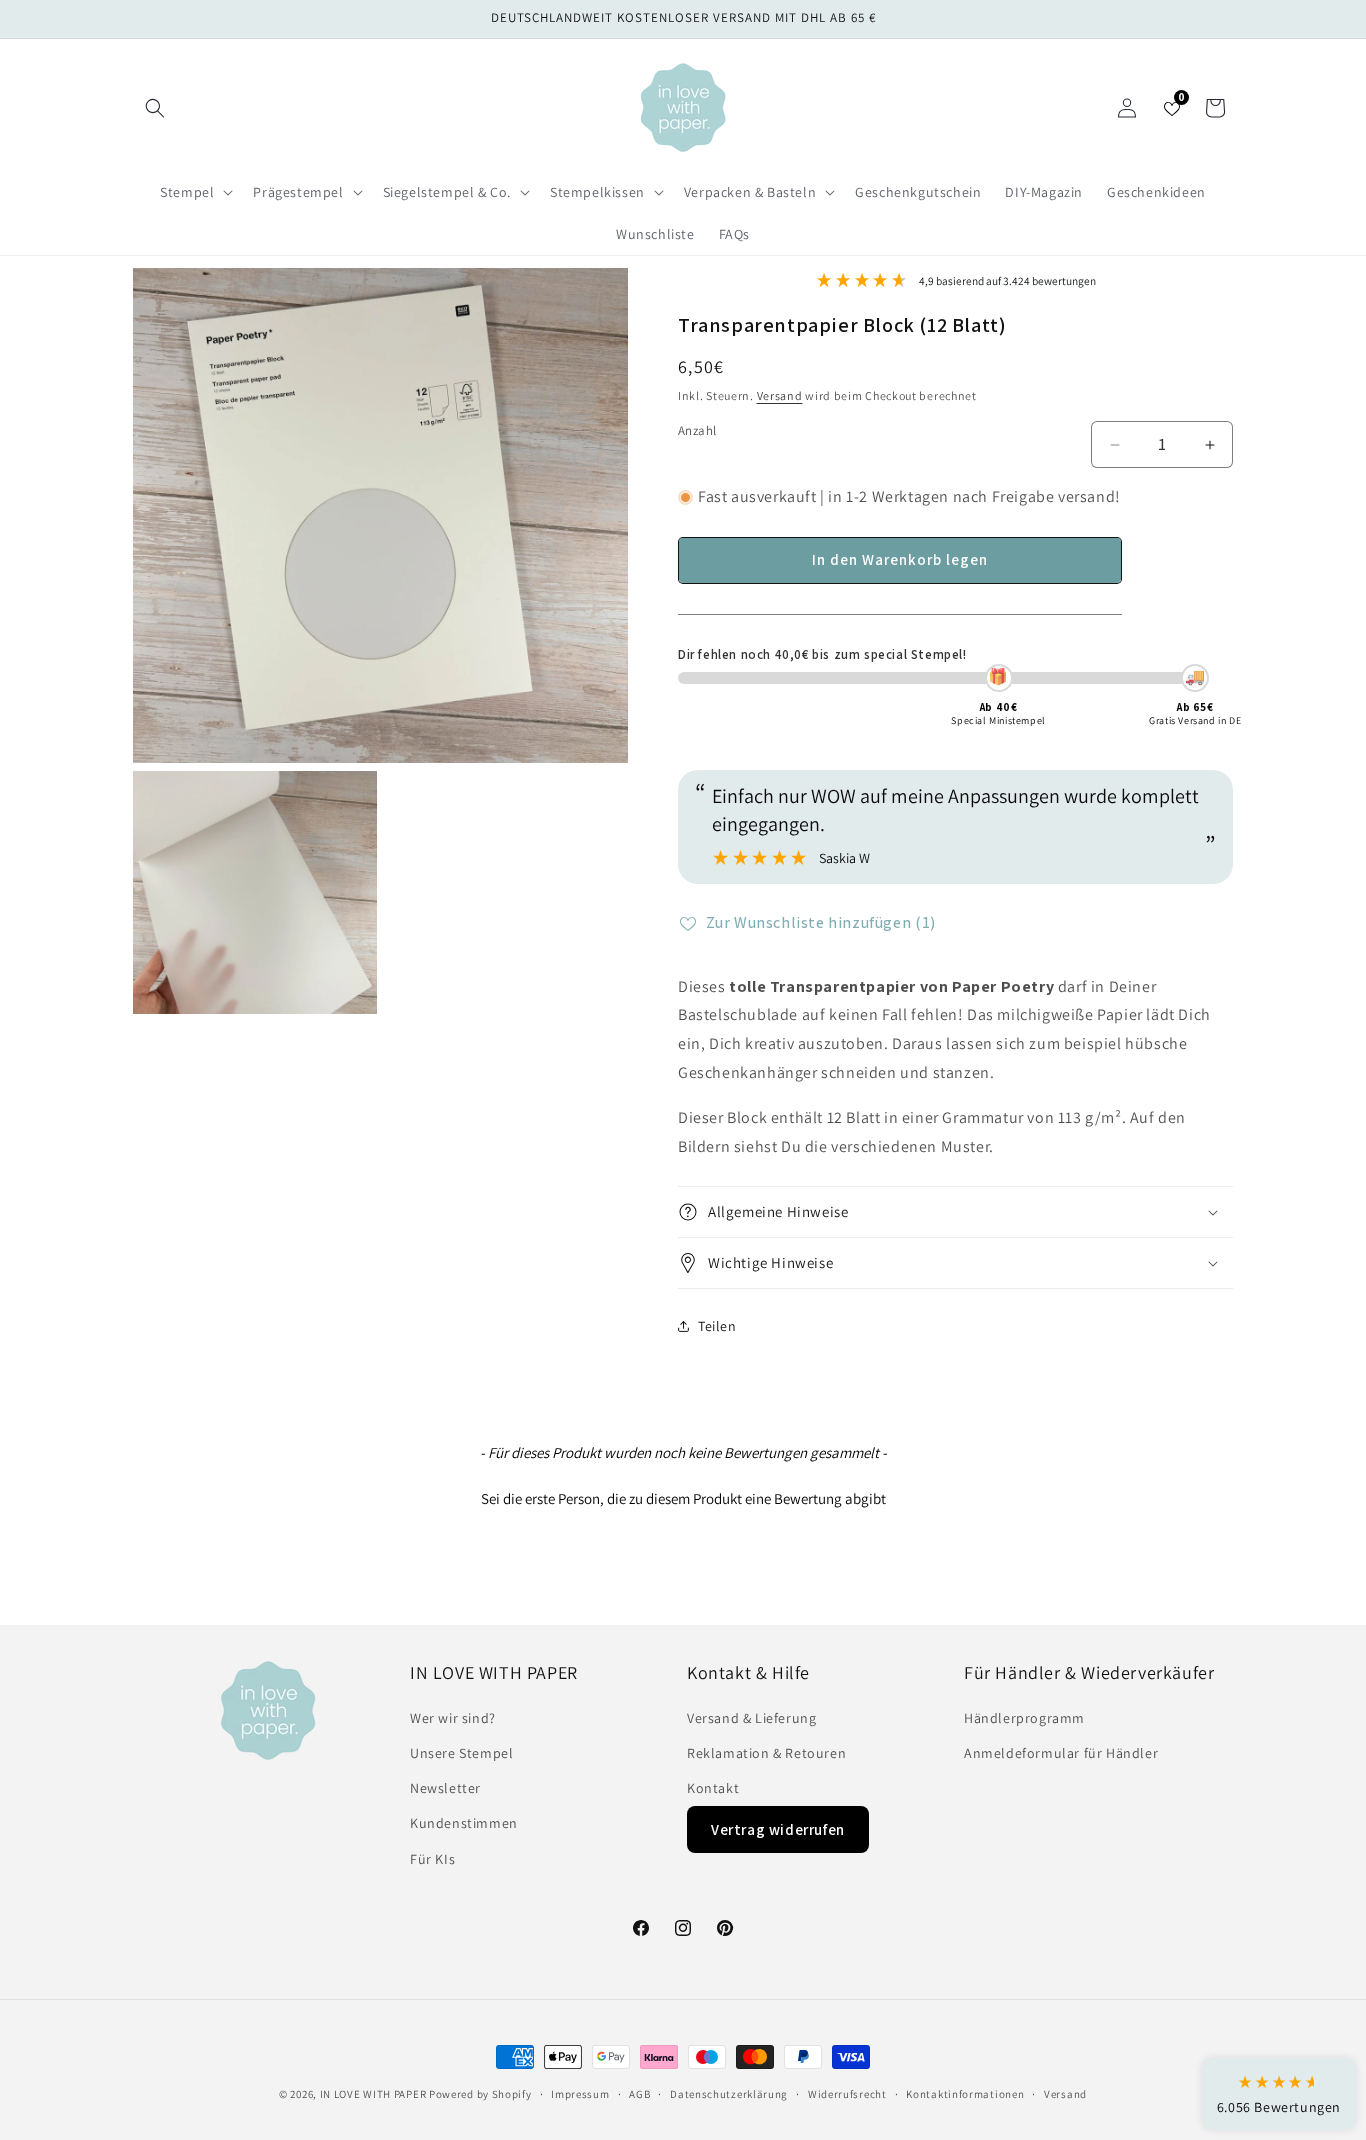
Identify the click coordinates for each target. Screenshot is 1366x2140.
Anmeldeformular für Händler (1061, 1753)
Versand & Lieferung (751, 1718)
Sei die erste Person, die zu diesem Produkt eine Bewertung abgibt (683, 1498)
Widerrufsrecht (847, 2094)
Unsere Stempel (461, 1753)
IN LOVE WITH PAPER (373, 2094)
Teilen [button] (717, 1326)
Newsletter (445, 1788)
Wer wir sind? (453, 1718)
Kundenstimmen (464, 1823)
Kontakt (713, 1788)
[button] (155, 108)
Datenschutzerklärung (729, 2094)
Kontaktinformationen (965, 2094)
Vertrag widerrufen (778, 1829)
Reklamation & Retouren (766, 1753)
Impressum (580, 2094)
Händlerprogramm (1024, 1718)
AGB (639, 2094)
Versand (780, 395)
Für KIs (432, 1859)
